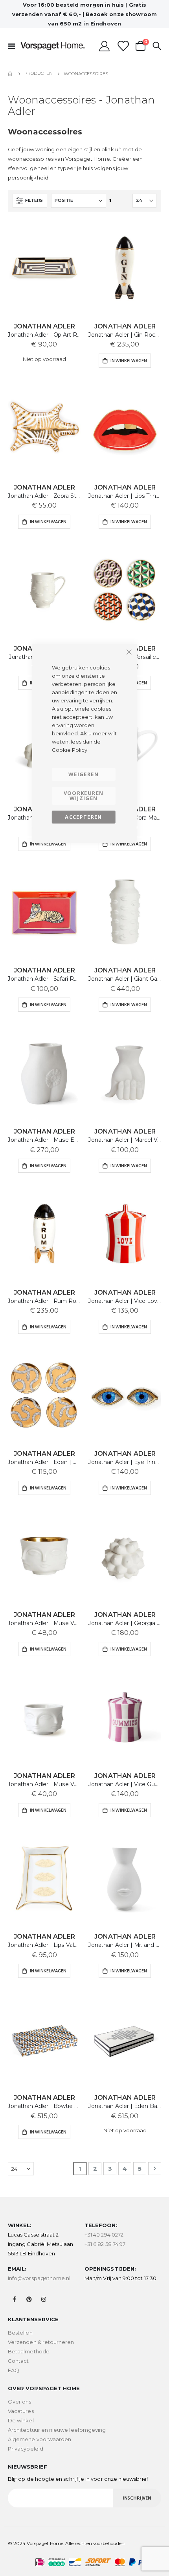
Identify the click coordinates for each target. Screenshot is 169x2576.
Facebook (15, 2299)
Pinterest (29, 2299)
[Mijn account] (104, 46)
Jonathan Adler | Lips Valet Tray (44, 1945)
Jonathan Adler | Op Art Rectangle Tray (44, 335)
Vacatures (21, 2411)
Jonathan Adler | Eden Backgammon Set (125, 2106)
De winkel (21, 2420)
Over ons (20, 2402)
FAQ (14, 2370)
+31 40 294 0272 (104, 2235)
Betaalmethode (29, 2351)
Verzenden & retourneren (41, 2342)
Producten (39, 73)
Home (11, 74)
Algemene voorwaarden (39, 2439)
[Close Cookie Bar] (129, 652)
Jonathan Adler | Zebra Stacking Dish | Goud (44, 496)
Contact (18, 2361)
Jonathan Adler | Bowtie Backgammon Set (44, 2106)
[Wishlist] (123, 46)
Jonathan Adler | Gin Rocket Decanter (125, 335)
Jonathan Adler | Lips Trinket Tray (125, 496)
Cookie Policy (70, 750)
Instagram (44, 2299)
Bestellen (20, 2333)
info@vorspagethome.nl (39, 2278)
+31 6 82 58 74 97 (105, 2244)
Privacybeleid (26, 2449)
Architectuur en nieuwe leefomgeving (57, 2430)
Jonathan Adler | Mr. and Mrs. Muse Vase (125, 1945)
